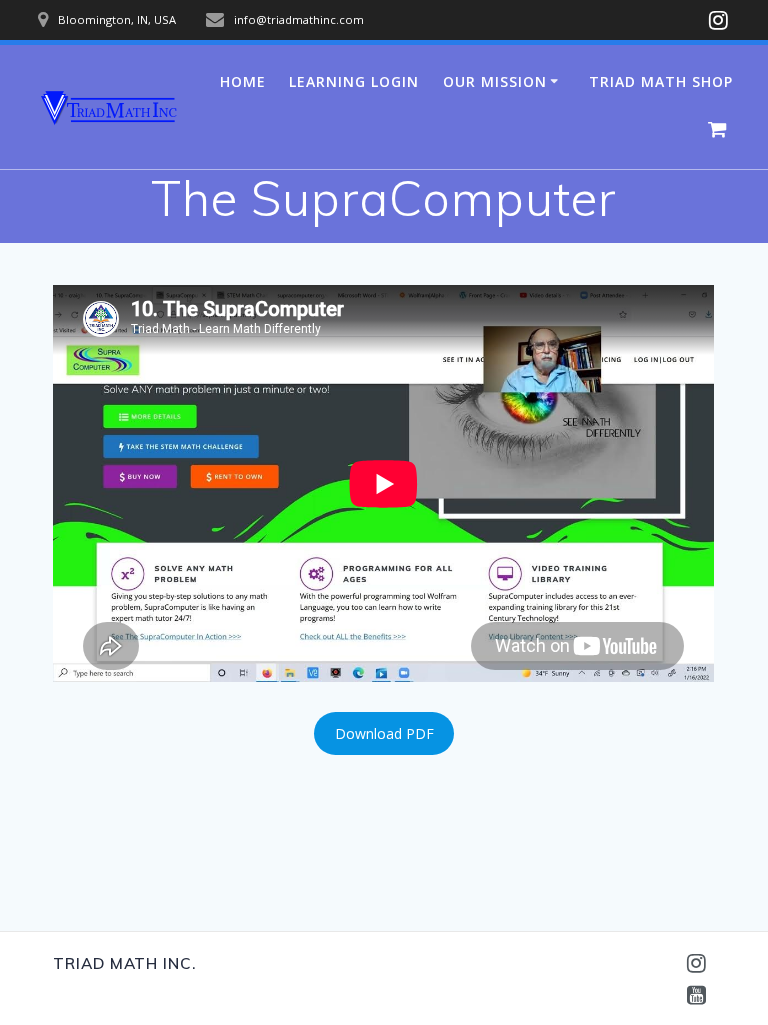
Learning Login (354, 81)
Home (243, 81)
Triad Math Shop (661, 81)
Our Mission (495, 81)
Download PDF (384, 733)
